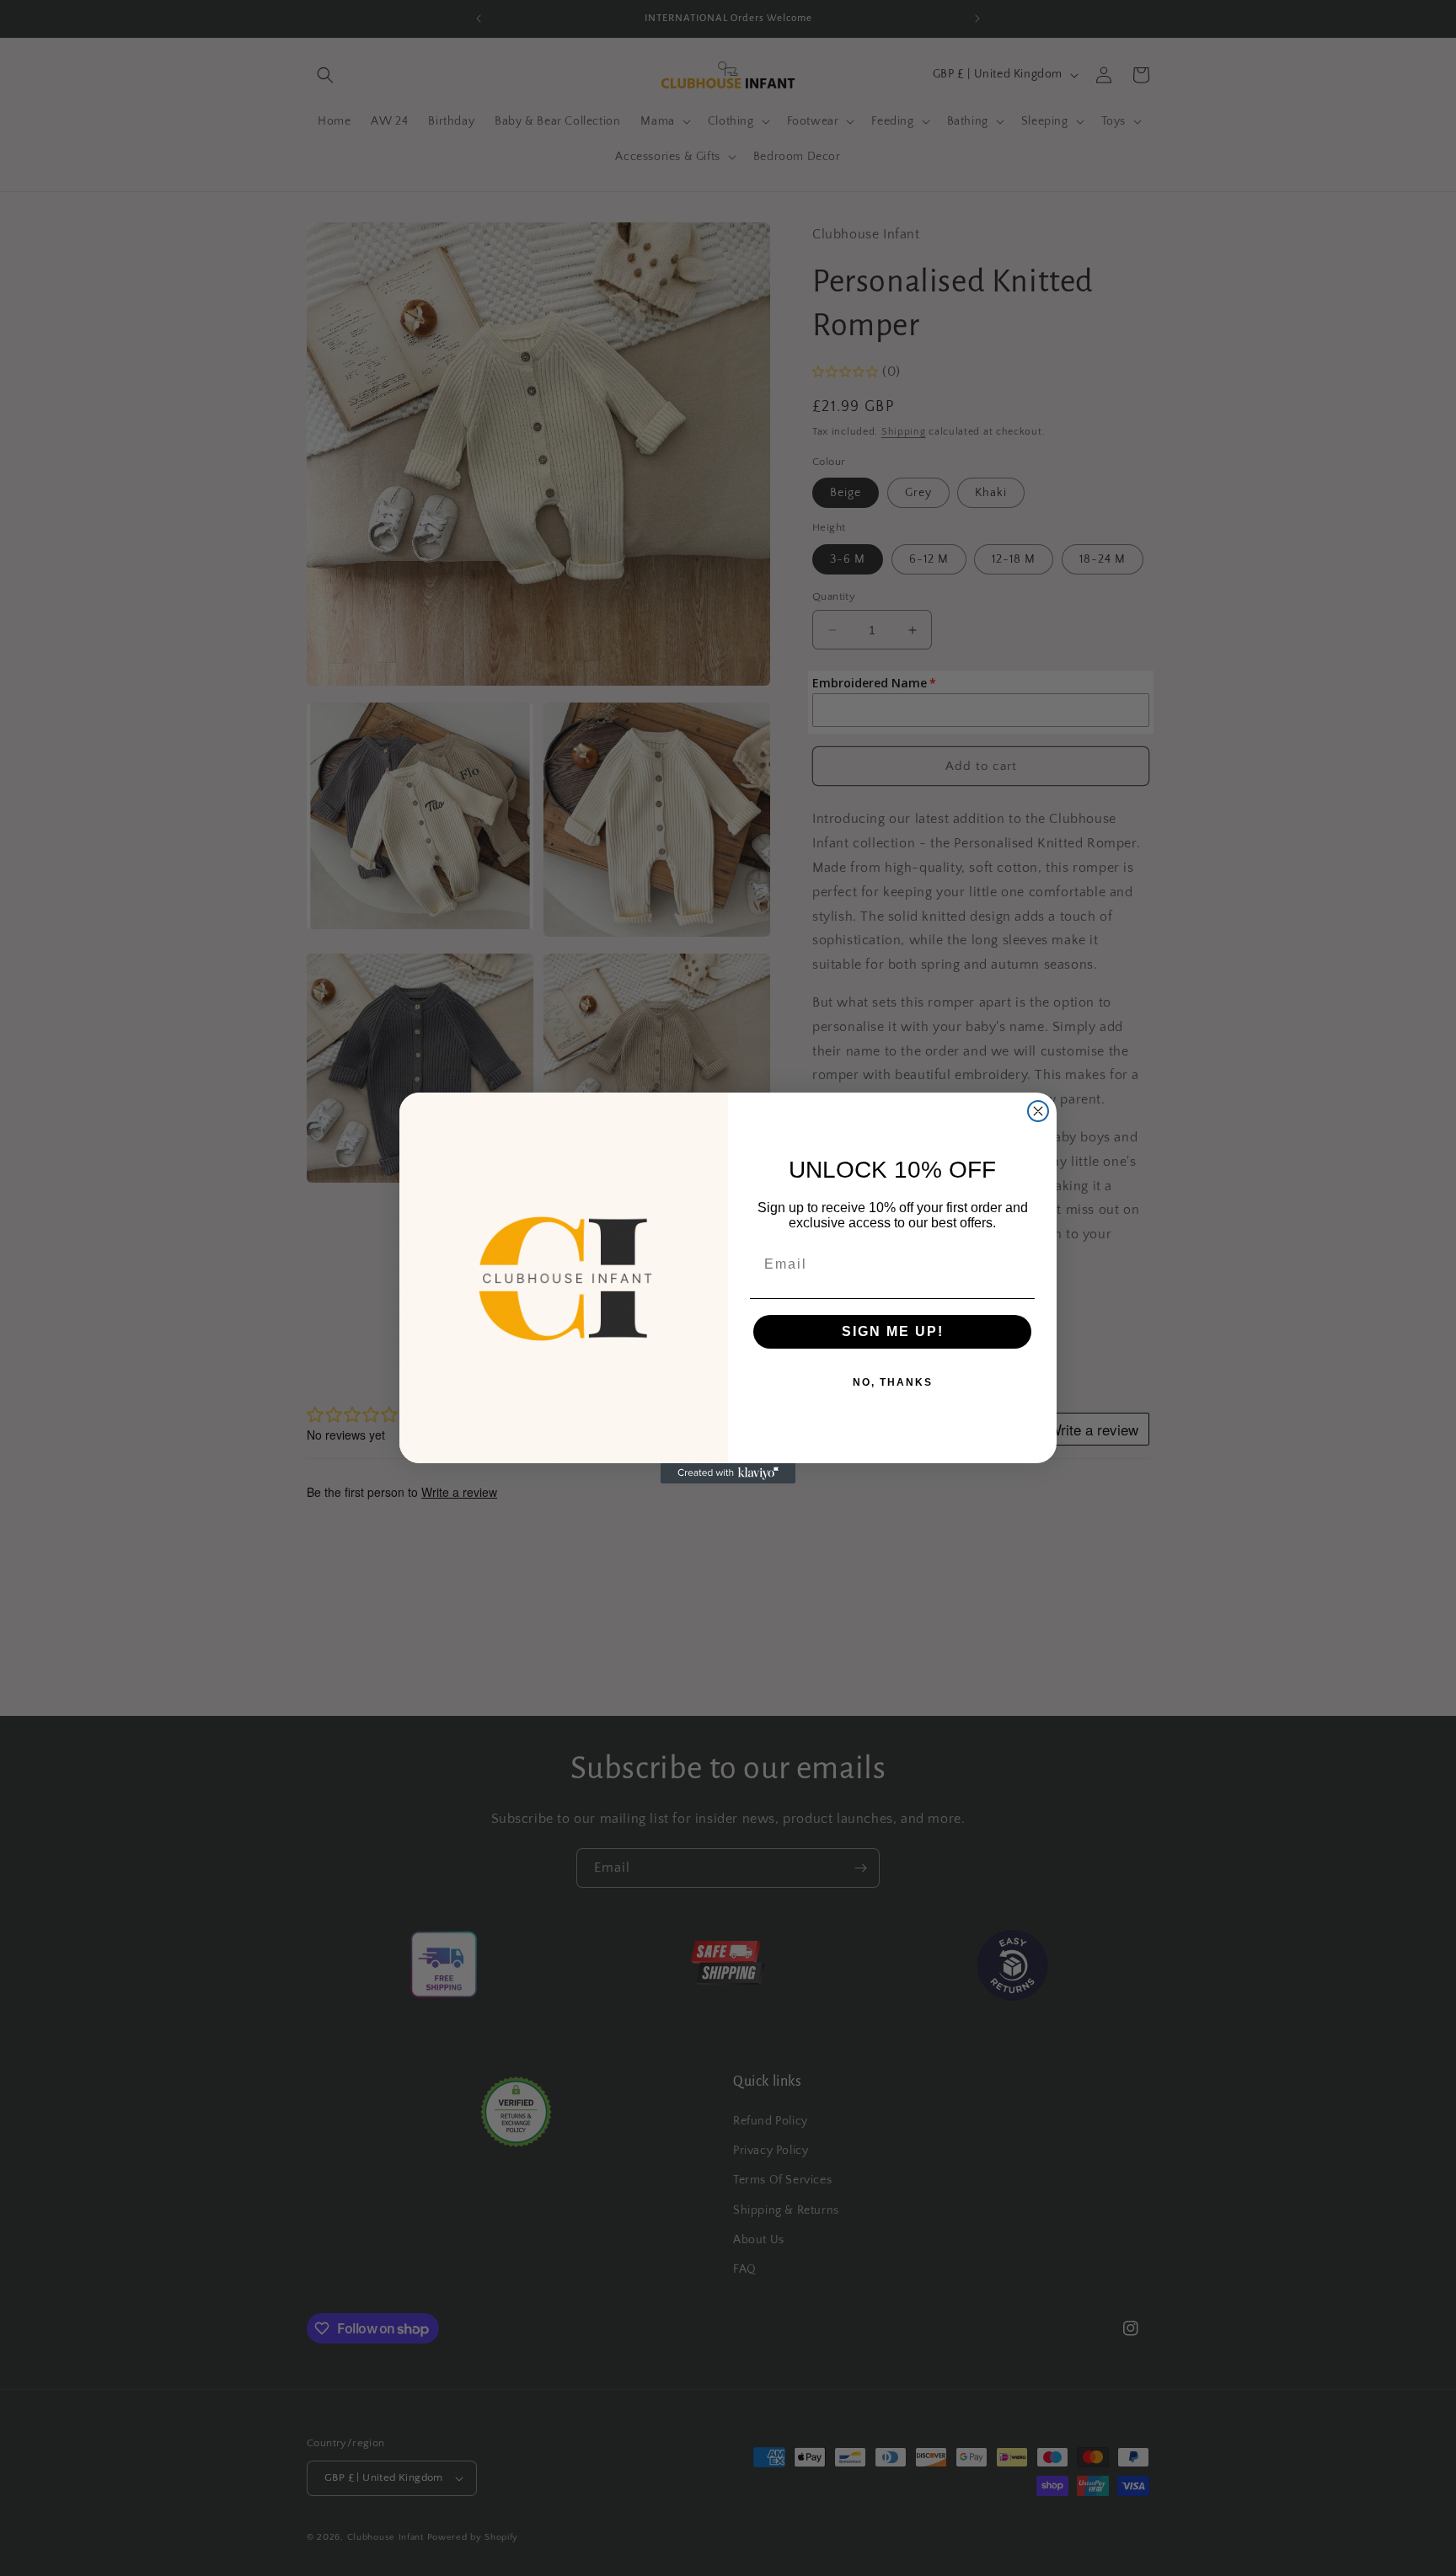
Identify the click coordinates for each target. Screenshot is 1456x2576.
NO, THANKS (893, 1382)
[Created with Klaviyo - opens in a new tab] (728, 1473)
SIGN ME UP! (893, 1331)
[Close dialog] (1038, 1111)
